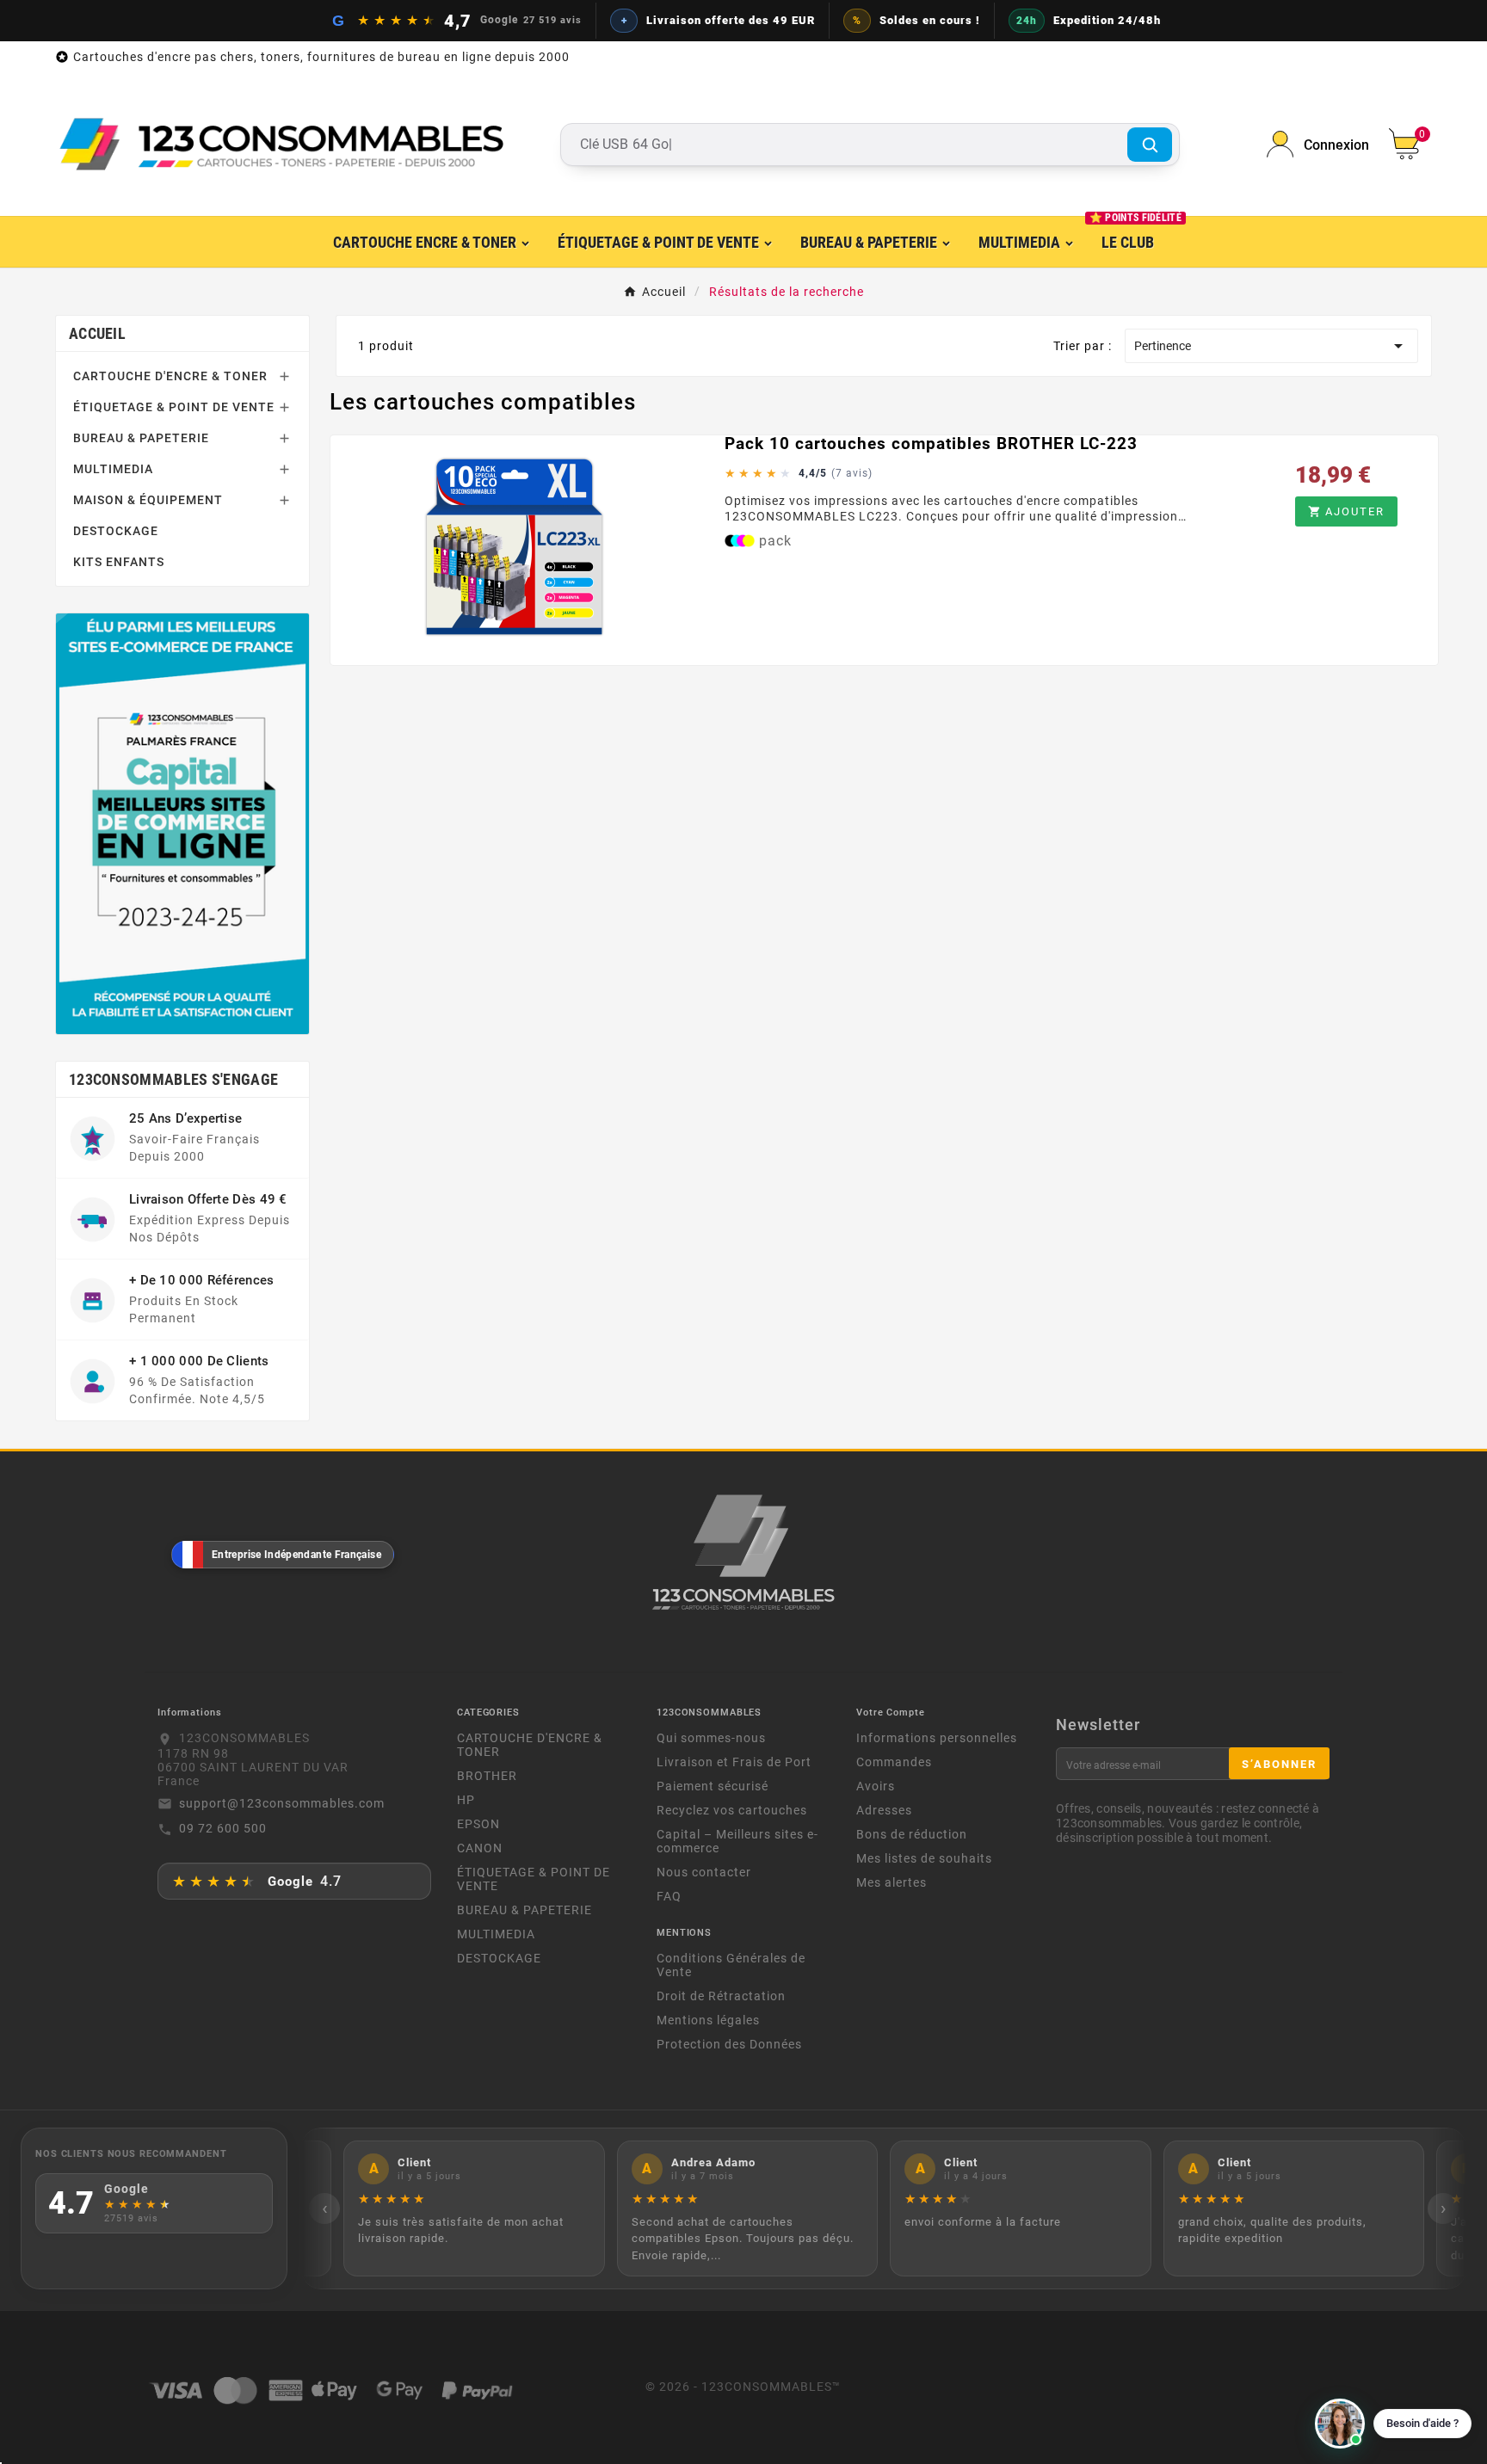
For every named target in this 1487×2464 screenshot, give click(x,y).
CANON (480, 1848)
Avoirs (876, 1786)
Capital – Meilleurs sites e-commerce (737, 1841)
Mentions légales (708, 2020)
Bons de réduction (912, 1834)
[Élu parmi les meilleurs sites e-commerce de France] (182, 823)
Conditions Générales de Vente (731, 1965)
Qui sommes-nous (711, 1738)
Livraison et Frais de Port (734, 1762)
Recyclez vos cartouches (732, 1810)
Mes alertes (892, 1882)
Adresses (884, 1810)
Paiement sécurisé (713, 1786)
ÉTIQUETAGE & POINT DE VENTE (174, 407)
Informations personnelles (937, 1738)
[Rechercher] (1150, 145)
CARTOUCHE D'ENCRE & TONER (170, 376)
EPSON (478, 1824)
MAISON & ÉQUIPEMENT (148, 500)
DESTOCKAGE (116, 531)
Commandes (894, 1762)
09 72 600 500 (223, 1828)
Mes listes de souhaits (924, 1858)
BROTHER (487, 1776)
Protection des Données (729, 2044)
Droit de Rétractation (721, 1996)
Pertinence (1271, 346)
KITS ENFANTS (119, 562)
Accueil (97, 333)
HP (466, 1800)
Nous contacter (704, 1872)
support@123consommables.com (282, 1803)
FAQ (669, 1896)
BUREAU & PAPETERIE (141, 438)
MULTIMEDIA (113, 469)
